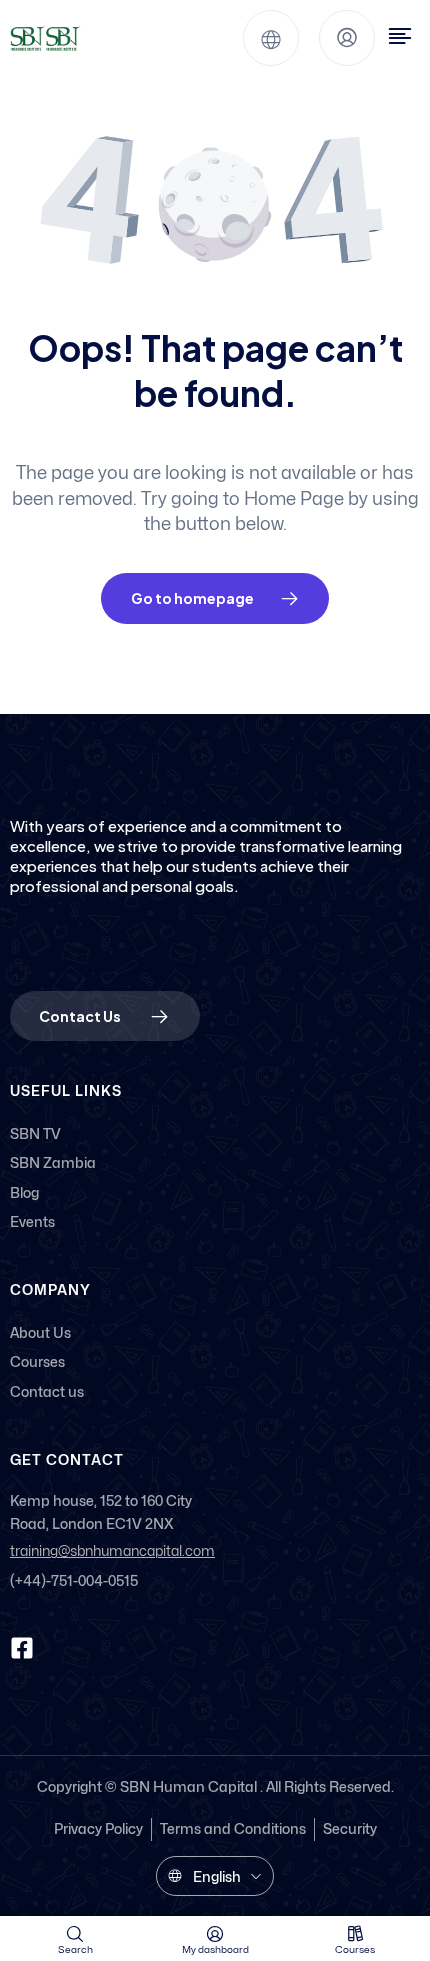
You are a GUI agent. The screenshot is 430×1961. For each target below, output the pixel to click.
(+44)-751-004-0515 (74, 1580)
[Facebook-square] (22, 1648)
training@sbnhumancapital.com (112, 1551)
